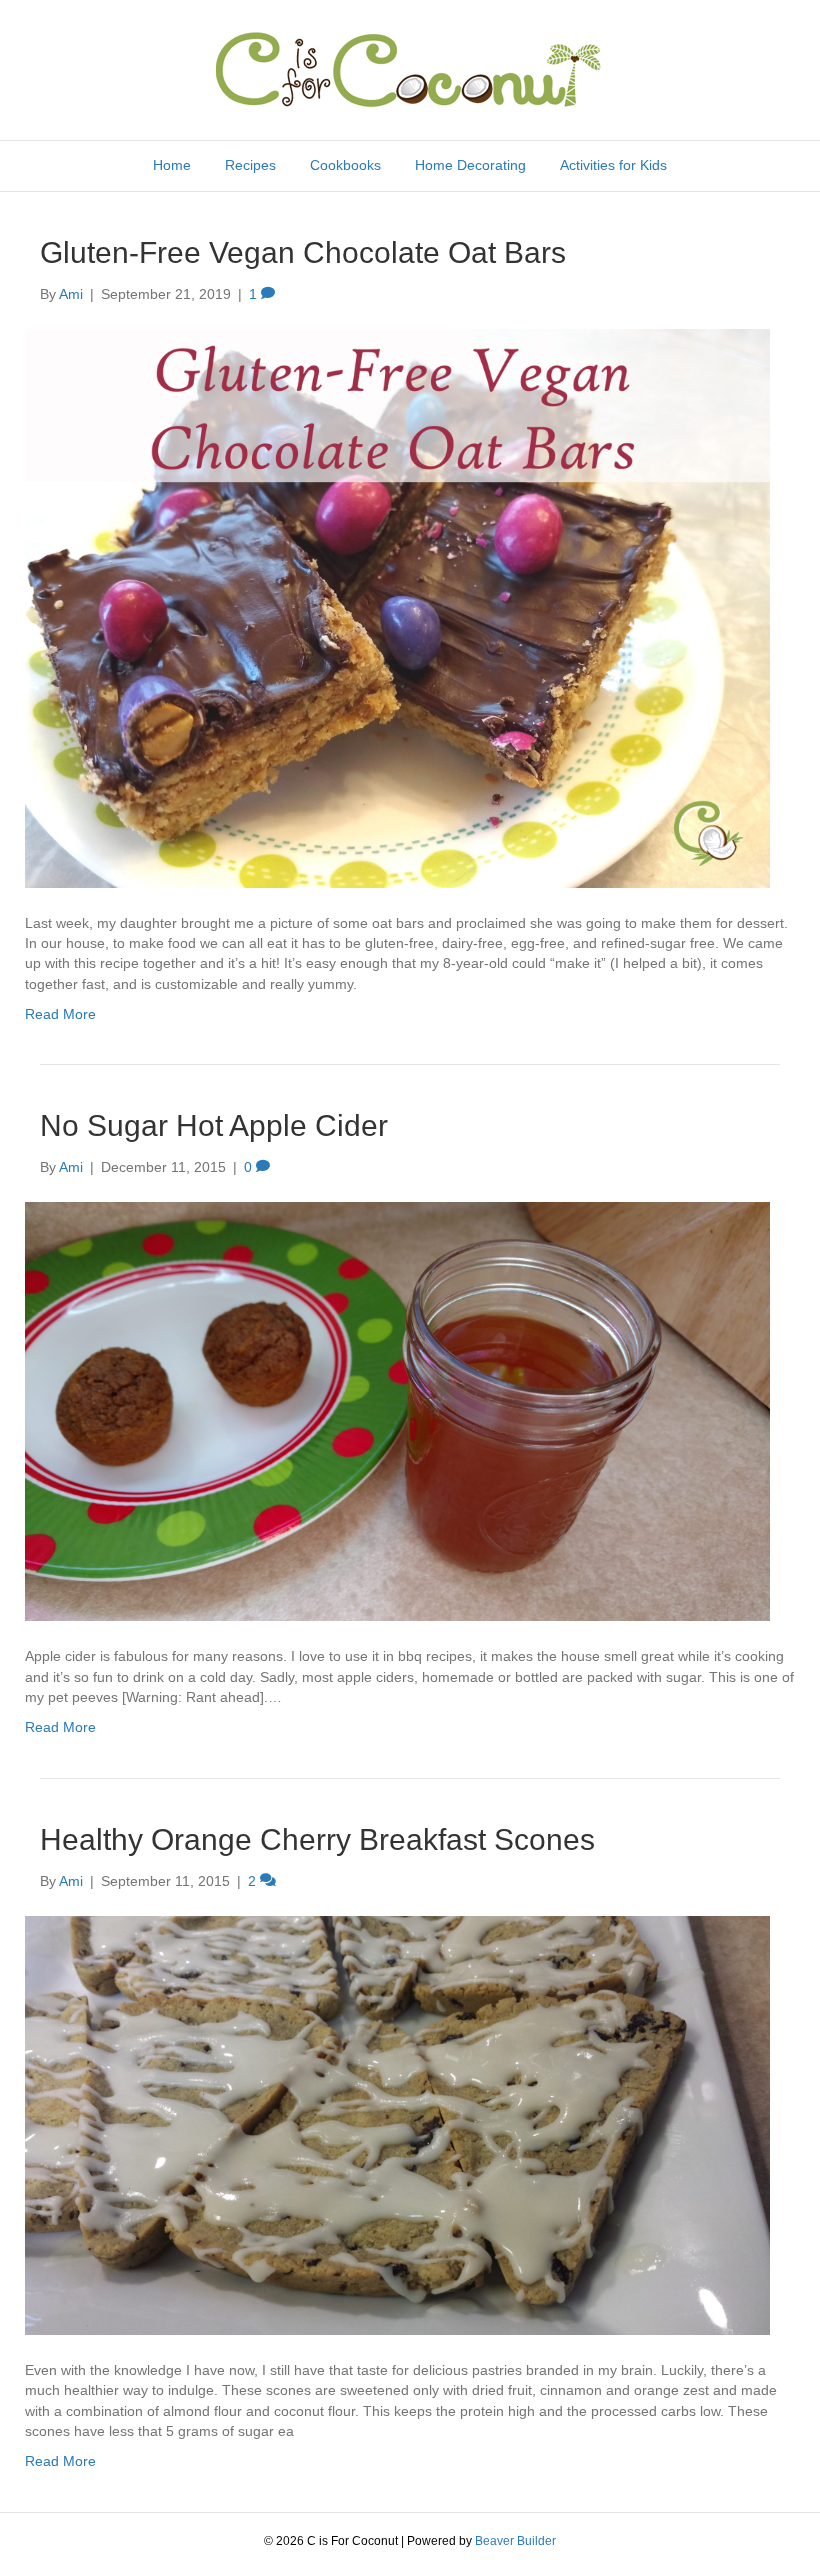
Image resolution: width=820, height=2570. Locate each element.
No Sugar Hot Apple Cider (214, 1125)
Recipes (250, 165)
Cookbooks (345, 165)
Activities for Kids (613, 165)
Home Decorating (470, 165)
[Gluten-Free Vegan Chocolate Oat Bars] (397, 607)
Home (172, 165)
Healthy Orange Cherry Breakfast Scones (317, 1839)
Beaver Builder (515, 2541)
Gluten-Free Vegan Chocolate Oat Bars (303, 252)
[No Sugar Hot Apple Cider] (397, 1411)
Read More (60, 1014)
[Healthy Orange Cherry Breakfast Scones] (397, 2124)
